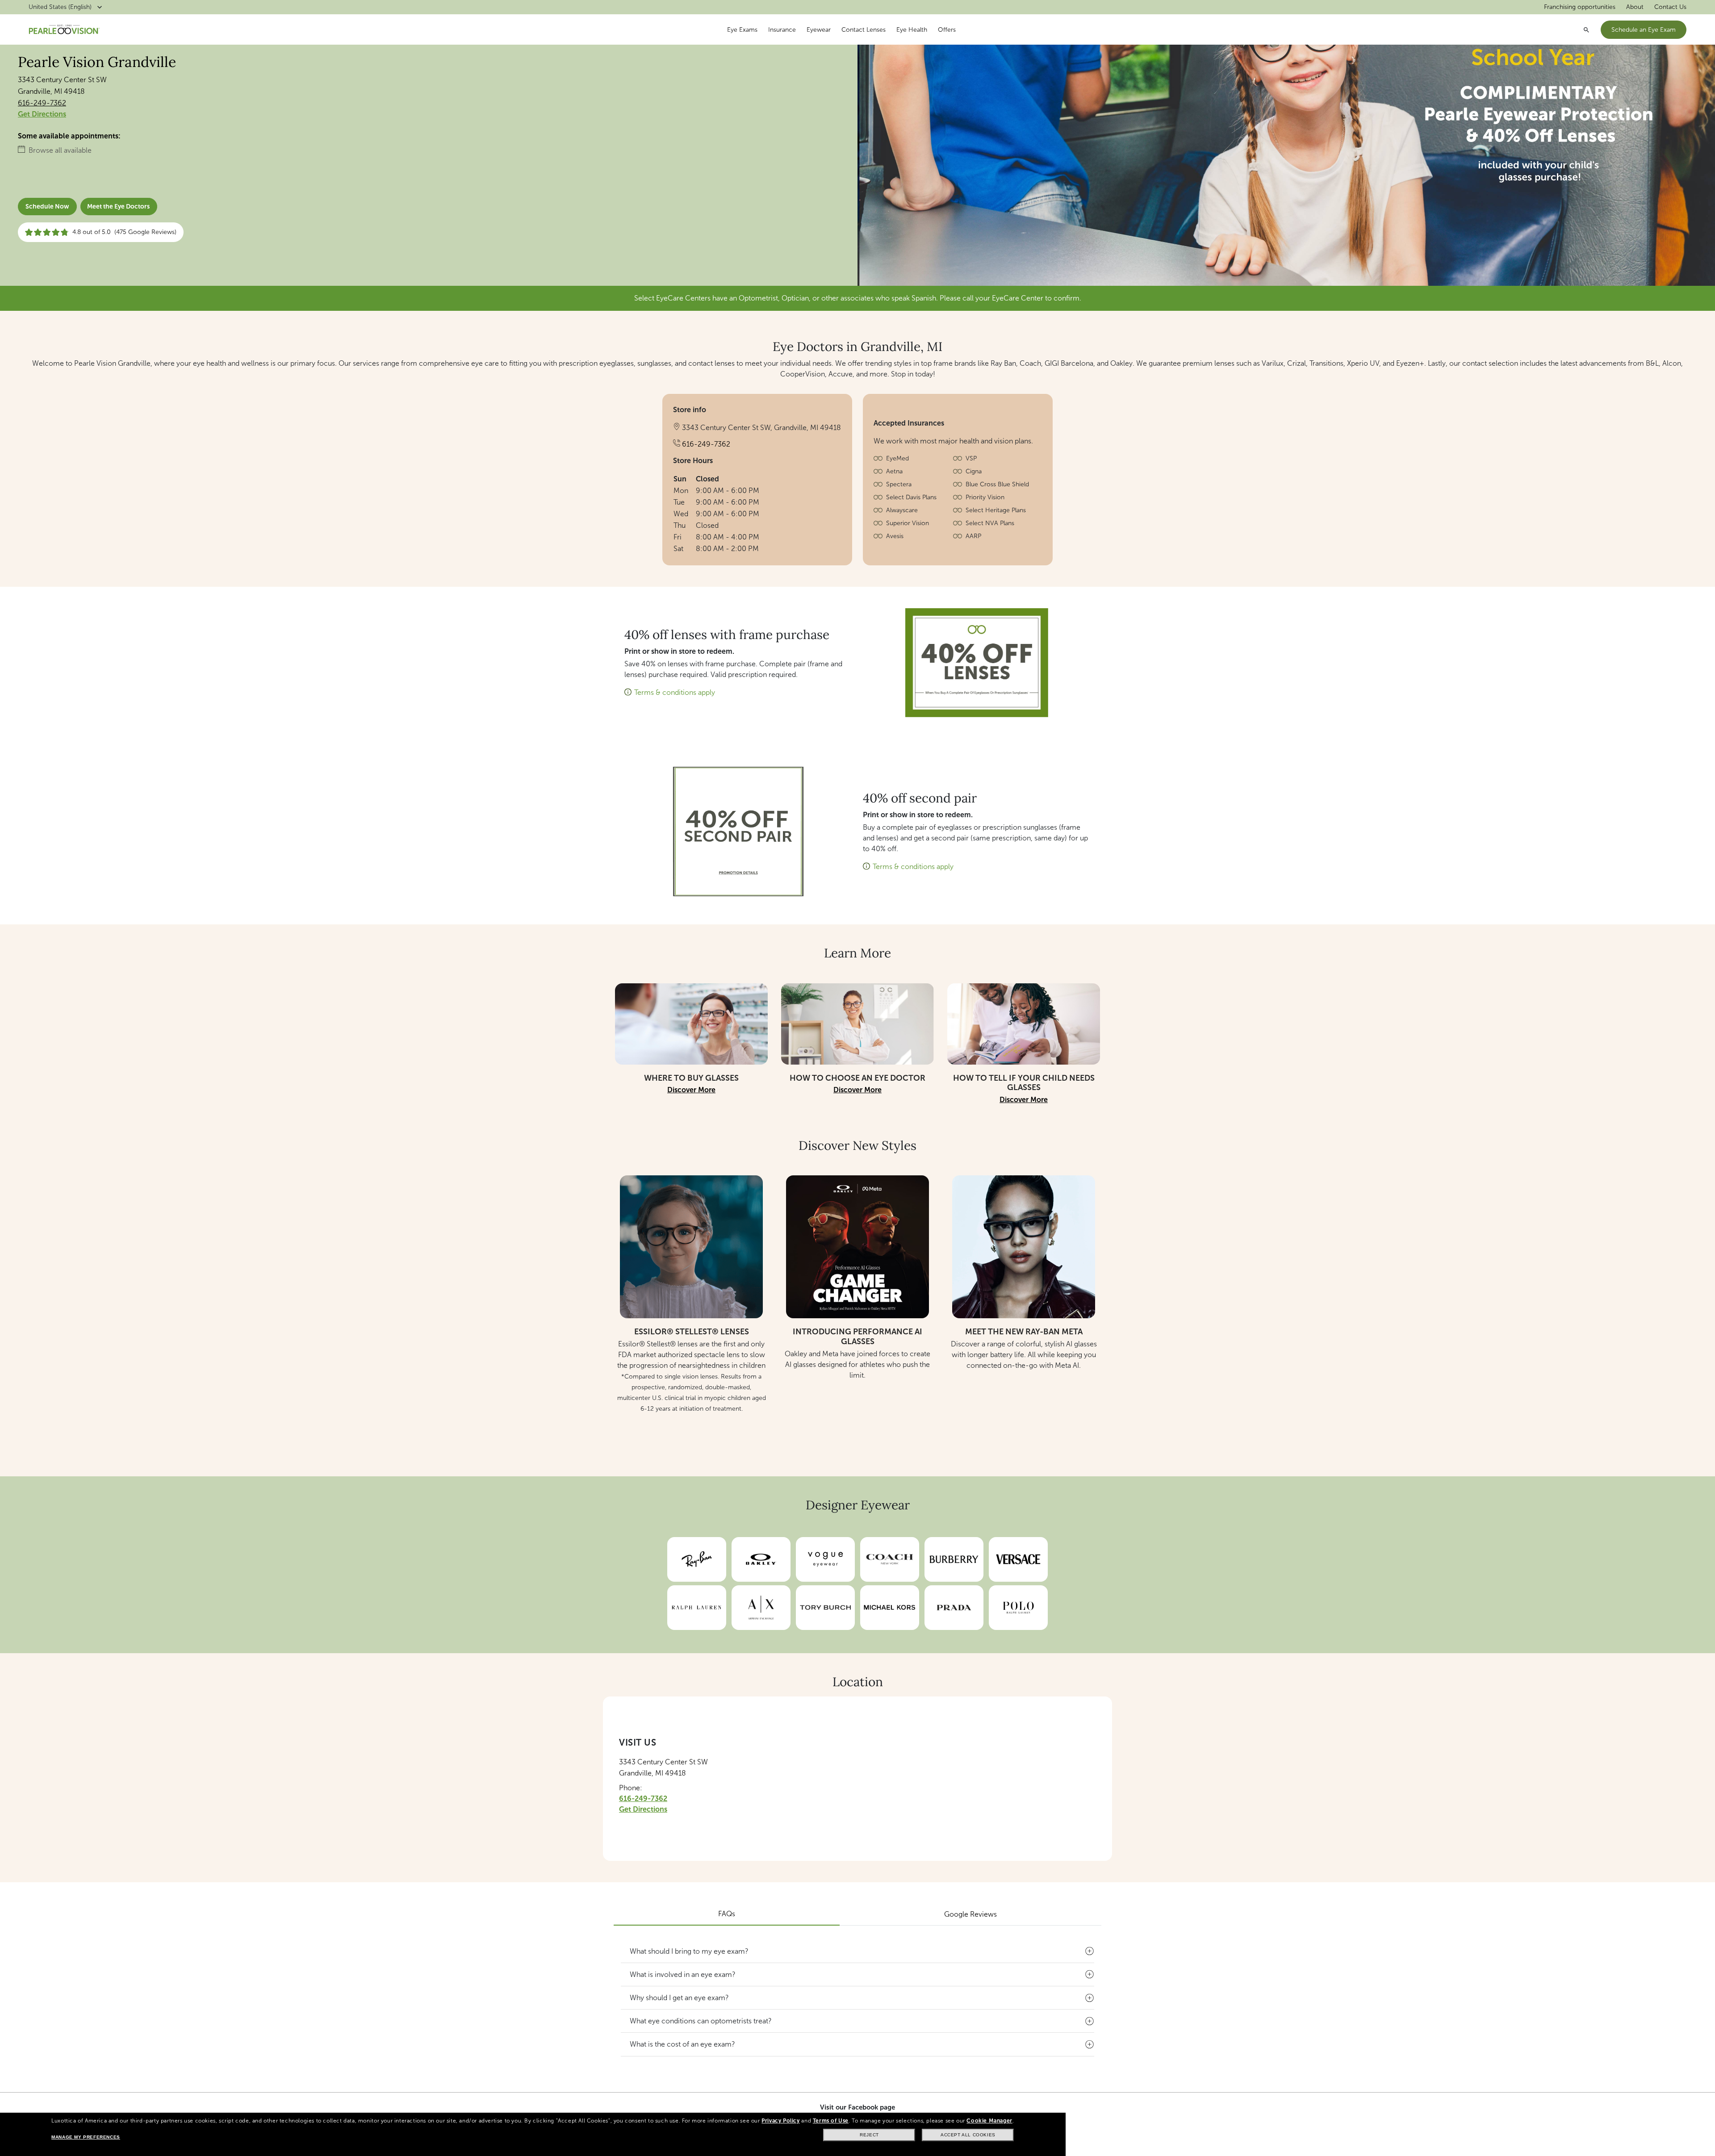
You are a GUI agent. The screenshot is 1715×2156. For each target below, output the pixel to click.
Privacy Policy (780, 2121)
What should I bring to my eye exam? (689, 1951)
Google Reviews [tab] (970, 1914)
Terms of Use (831, 2121)
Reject (869, 2135)
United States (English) (60, 7)
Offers (947, 30)
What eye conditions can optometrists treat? (701, 2021)
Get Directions (42, 114)
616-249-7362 (42, 103)
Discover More (691, 1090)
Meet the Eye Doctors (118, 207)
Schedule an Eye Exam (1644, 30)
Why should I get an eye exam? (679, 1998)
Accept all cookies (968, 2135)
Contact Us (1670, 7)
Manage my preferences (86, 2137)
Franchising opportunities (1580, 7)
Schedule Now (47, 207)
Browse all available (60, 150)
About (1635, 7)
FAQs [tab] (727, 1914)
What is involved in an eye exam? (683, 1974)
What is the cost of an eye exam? (682, 2044)
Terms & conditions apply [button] (675, 692)
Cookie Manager (989, 2121)
